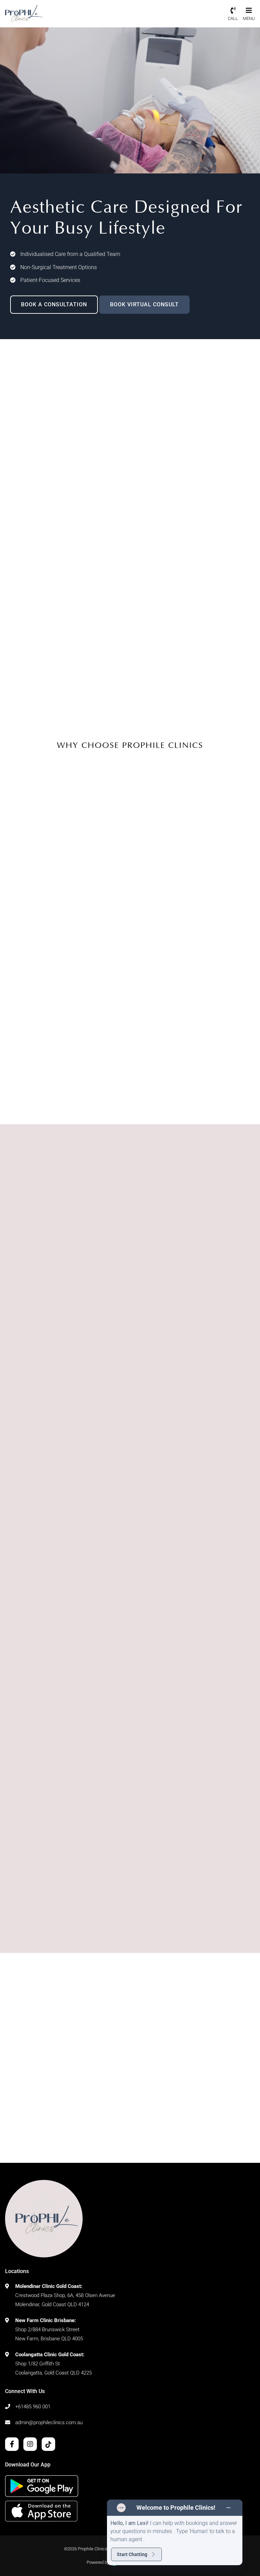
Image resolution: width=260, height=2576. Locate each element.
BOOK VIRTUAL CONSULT (144, 304)
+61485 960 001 (33, 2407)
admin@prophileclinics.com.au (49, 2423)
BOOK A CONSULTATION (54, 304)
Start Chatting (132, 2554)
